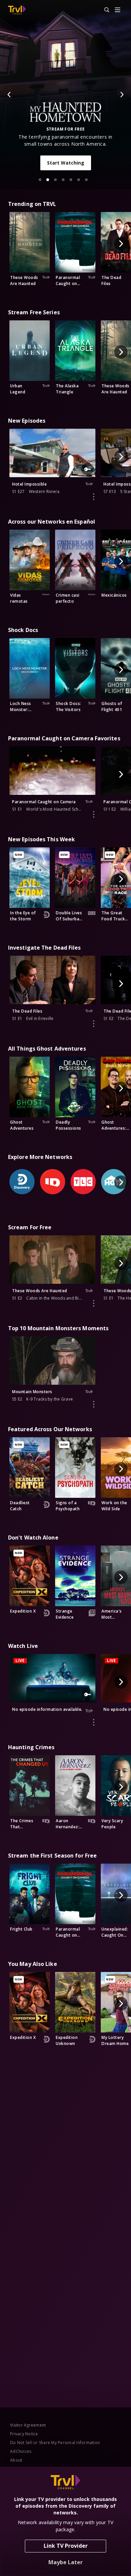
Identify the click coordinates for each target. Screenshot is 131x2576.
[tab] (40, 180)
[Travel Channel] (17, 10)
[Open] (118, 10)
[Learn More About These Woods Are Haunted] (94, 1303)
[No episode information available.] (94, 1722)
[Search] (104, 10)
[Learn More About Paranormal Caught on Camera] (94, 814)
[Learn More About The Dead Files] (94, 1024)
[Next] (122, 95)
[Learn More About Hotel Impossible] (94, 497)
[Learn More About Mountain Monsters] (94, 1404)
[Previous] (9, 95)
